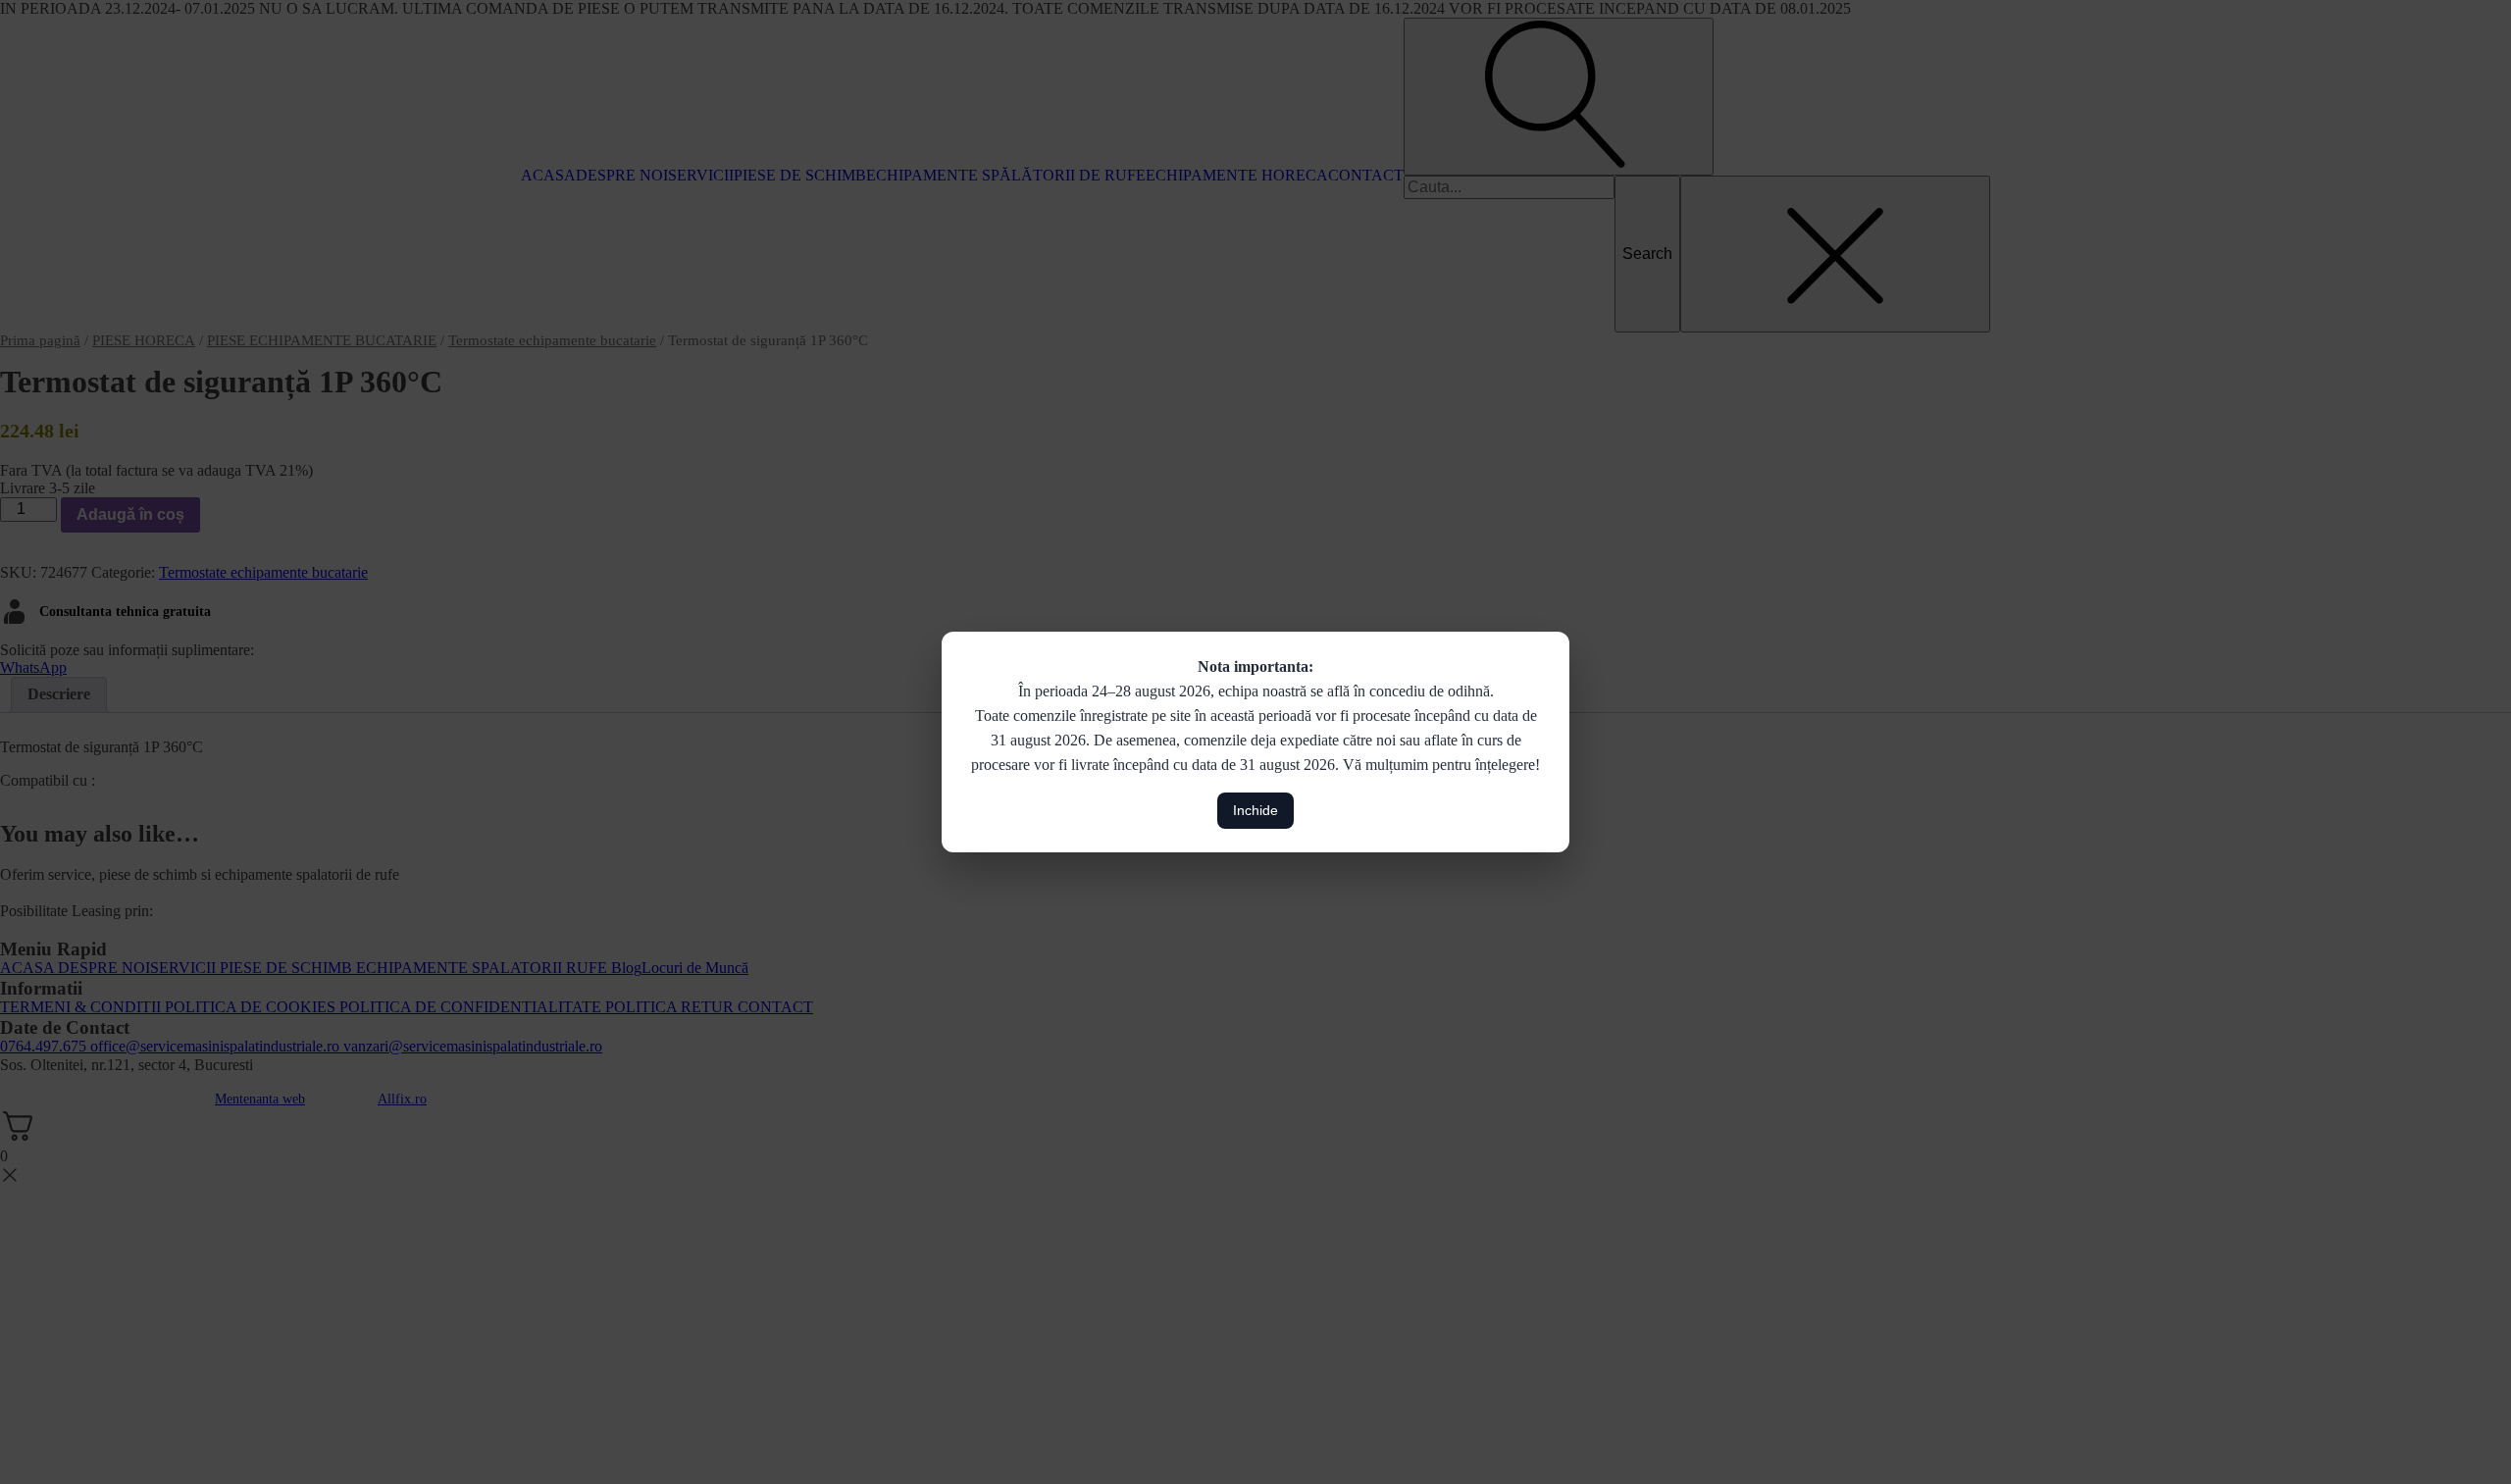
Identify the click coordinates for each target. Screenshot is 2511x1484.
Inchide (1255, 810)
